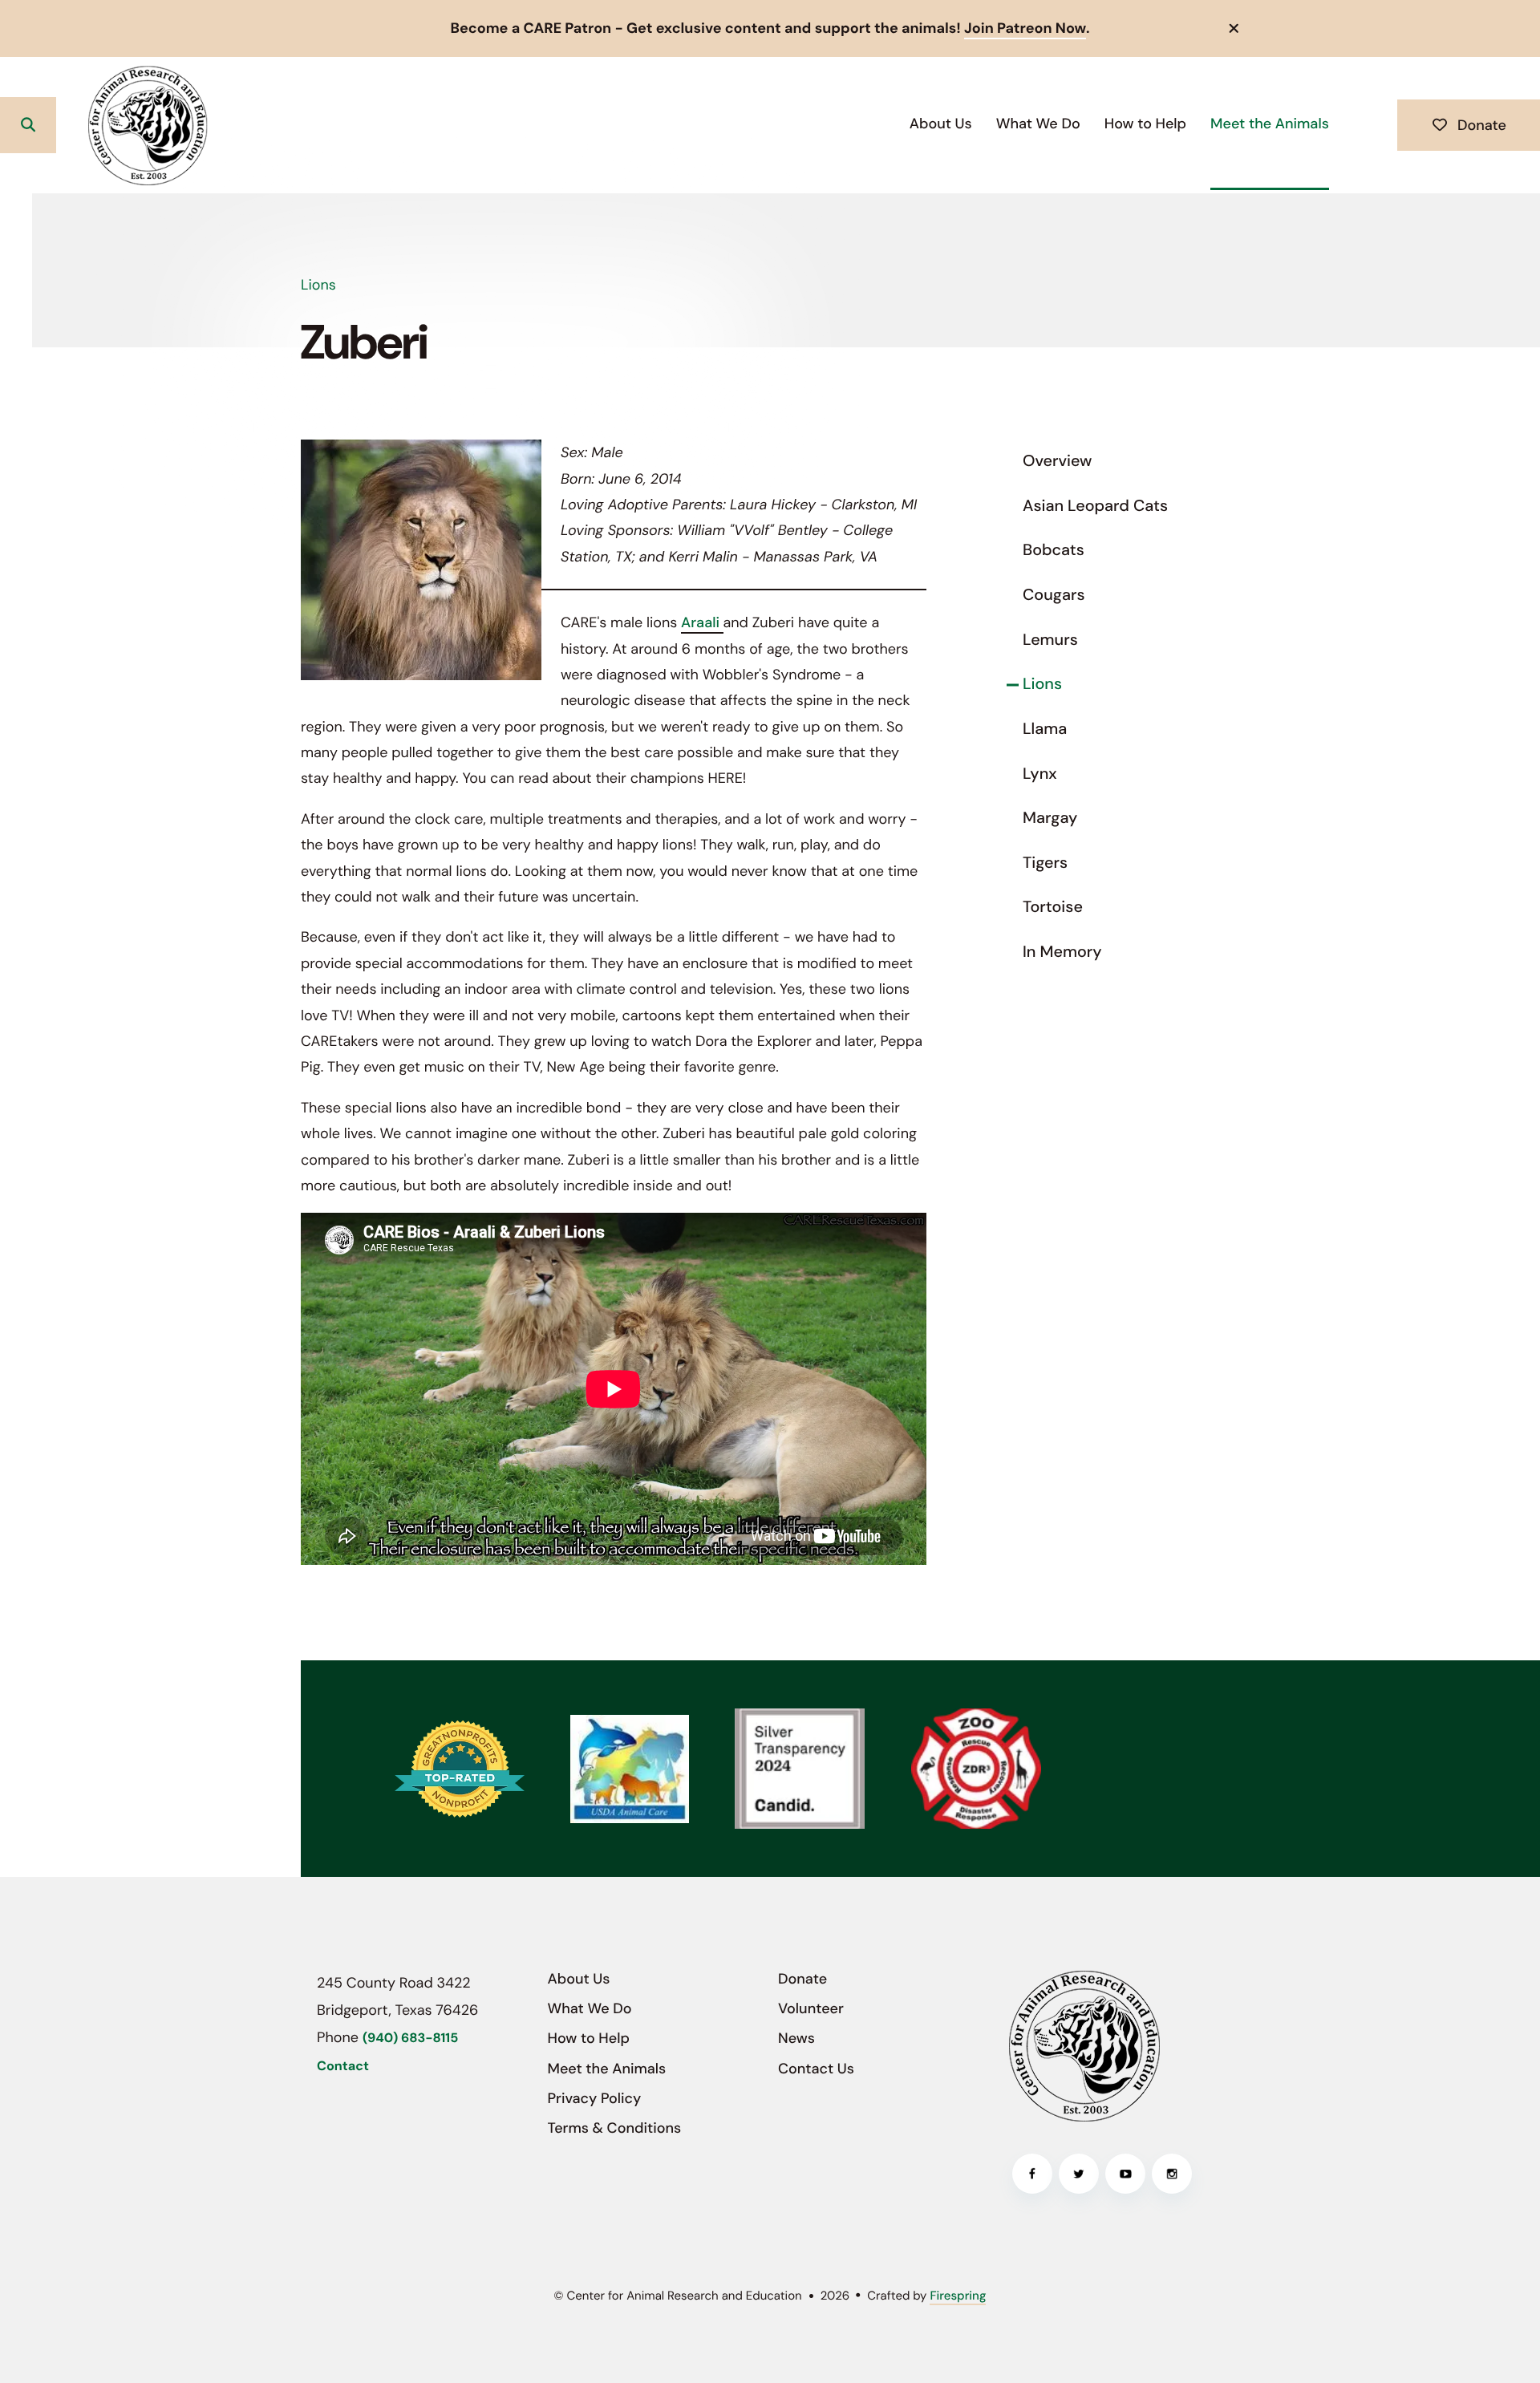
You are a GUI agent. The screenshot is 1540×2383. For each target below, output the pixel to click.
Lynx (1040, 774)
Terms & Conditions (615, 2128)
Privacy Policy (595, 2098)
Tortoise (1053, 907)
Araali (702, 622)
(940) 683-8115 (410, 2039)
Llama (1045, 729)
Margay (1050, 818)
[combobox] (89, 125)
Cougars (1054, 595)
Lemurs (1050, 640)
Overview (1057, 461)
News (796, 2038)
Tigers (1045, 863)
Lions (1042, 684)
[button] (1234, 28)
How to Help (1145, 124)
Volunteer (811, 2008)
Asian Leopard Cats (1095, 506)
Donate (1480, 125)
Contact (343, 2067)
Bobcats (1054, 550)
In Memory (1062, 952)
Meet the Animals (1270, 124)
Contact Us (816, 2069)
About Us (941, 124)
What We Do (1038, 124)
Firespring (958, 2296)
